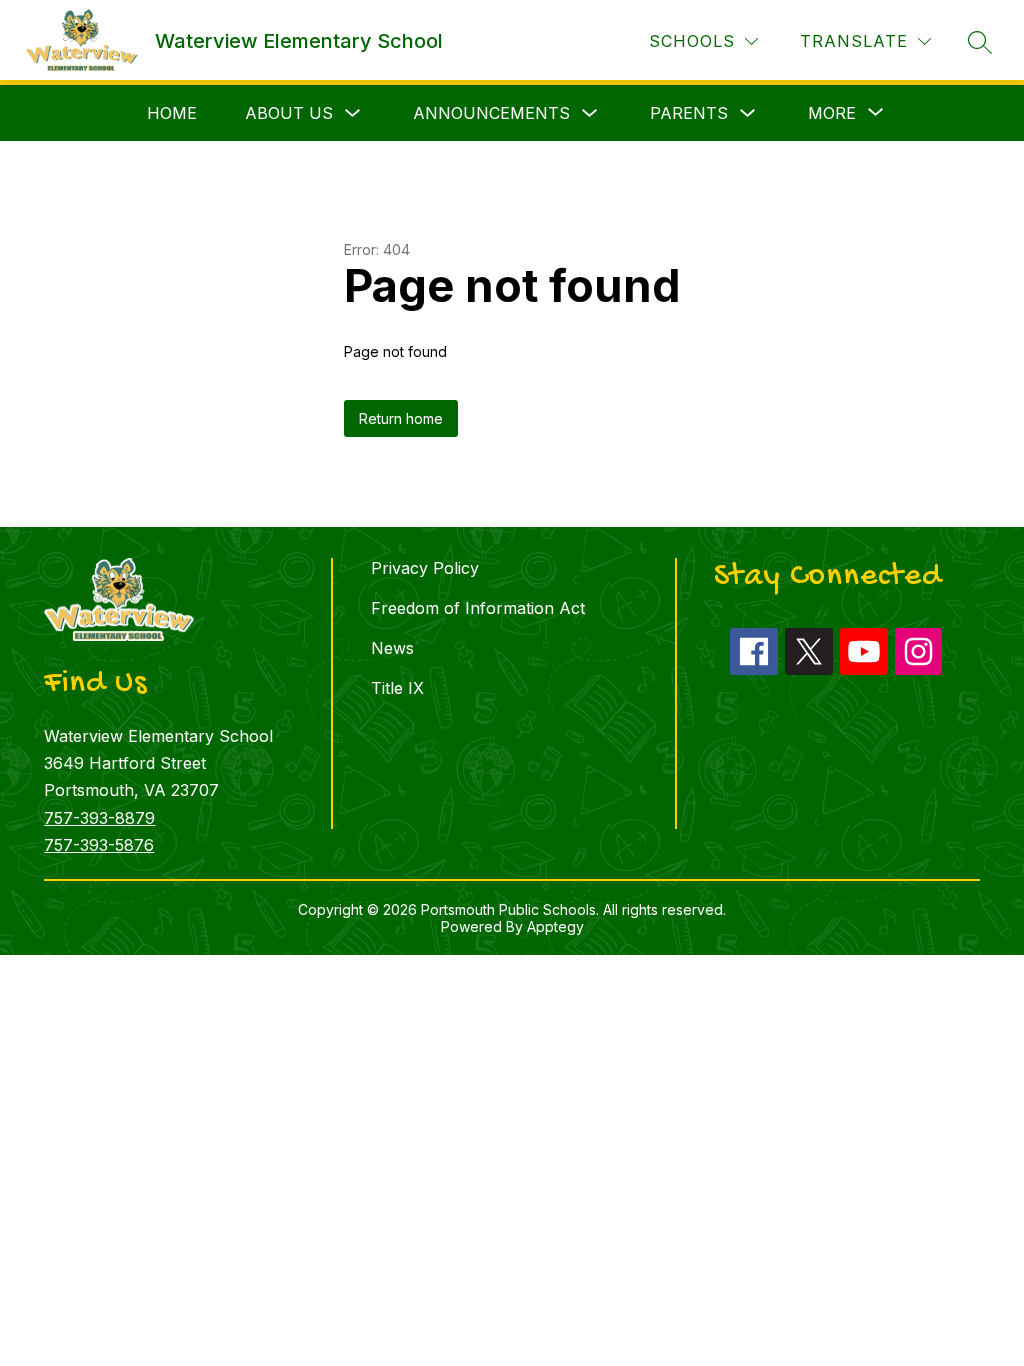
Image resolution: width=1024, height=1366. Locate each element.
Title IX (397, 688)
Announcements (491, 113)
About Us (289, 113)
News (392, 648)
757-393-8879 (99, 818)
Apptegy (555, 926)
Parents (689, 113)
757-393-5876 (99, 845)
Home (172, 113)
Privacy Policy (425, 568)
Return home (401, 418)
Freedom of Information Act (478, 608)
